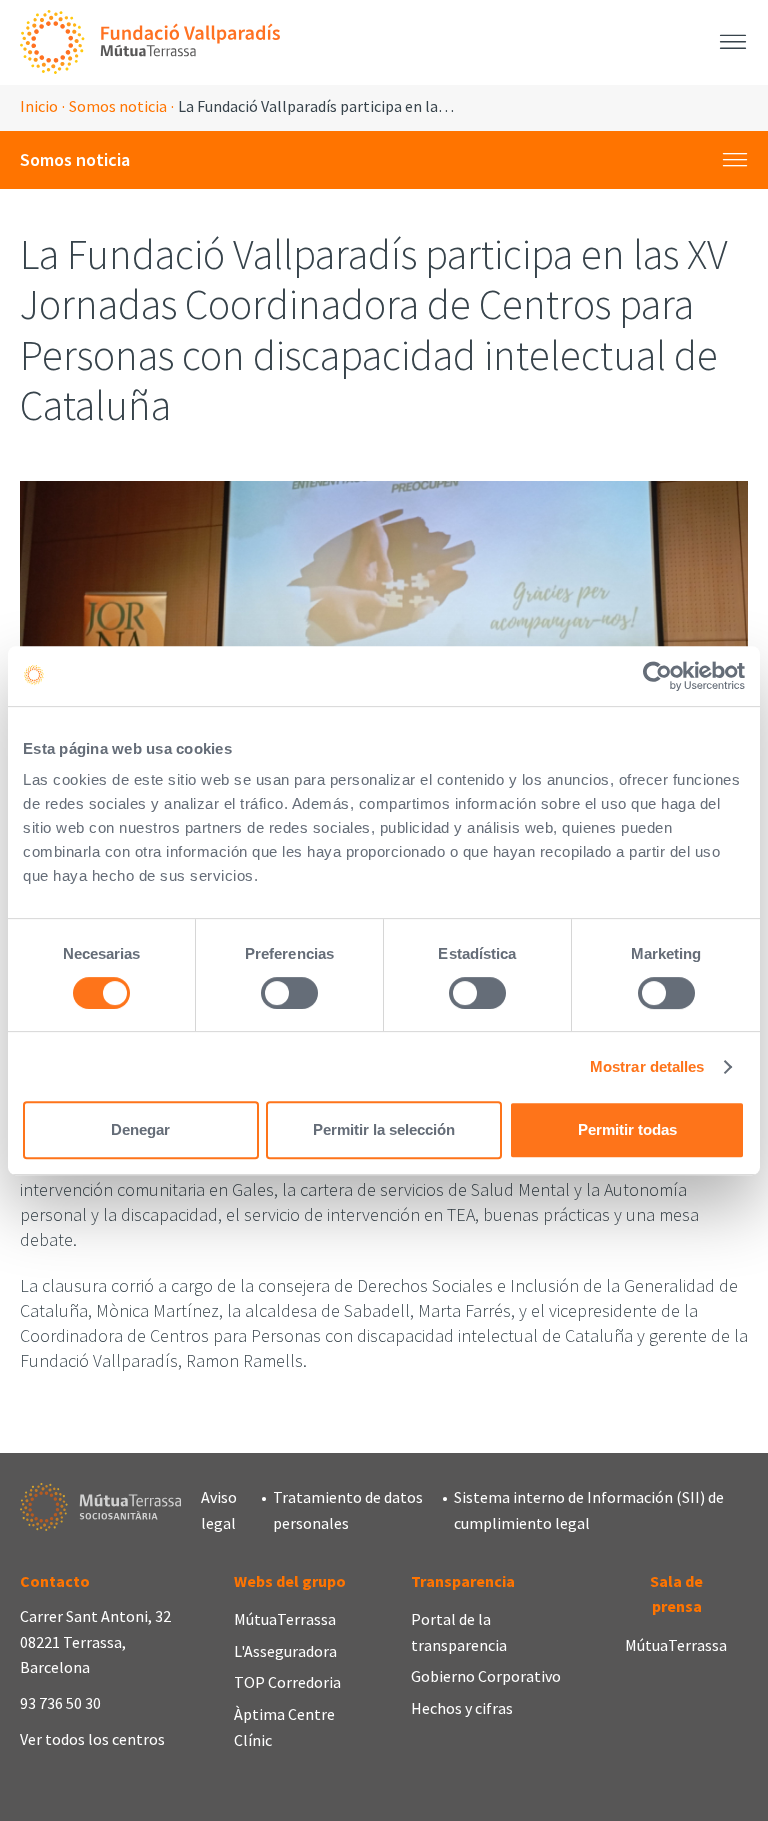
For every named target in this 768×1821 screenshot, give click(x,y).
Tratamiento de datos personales (348, 1510)
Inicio (39, 106)
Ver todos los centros (92, 1739)
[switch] (289, 993)
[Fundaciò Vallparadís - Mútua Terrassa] (150, 42)
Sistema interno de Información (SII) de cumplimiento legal (589, 1510)
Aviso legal (219, 1510)
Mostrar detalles (647, 1066)
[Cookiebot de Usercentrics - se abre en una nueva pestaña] (657, 676)
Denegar (140, 1129)
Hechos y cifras (462, 1708)
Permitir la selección (384, 1129)
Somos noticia (118, 106)
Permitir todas (627, 1129)
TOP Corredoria (287, 1682)
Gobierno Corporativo (486, 1676)
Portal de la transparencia (459, 1632)
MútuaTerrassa (285, 1619)
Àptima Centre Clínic (284, 1727)
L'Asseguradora (285, 1651)
